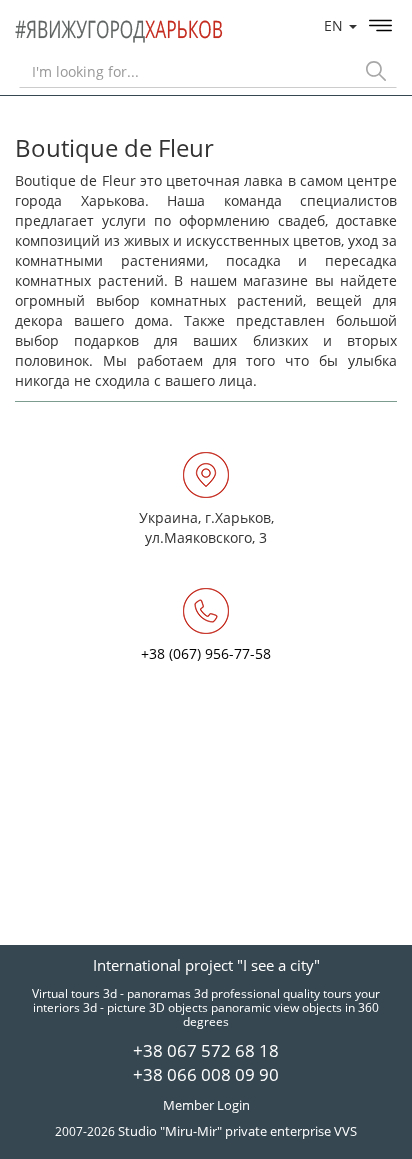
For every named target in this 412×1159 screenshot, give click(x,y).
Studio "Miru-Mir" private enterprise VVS (237, 1131)
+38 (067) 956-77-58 (206, 653)
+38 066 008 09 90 (206, 1074)
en (335, 25)
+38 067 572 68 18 (206, 1050)
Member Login (206, 1105)
